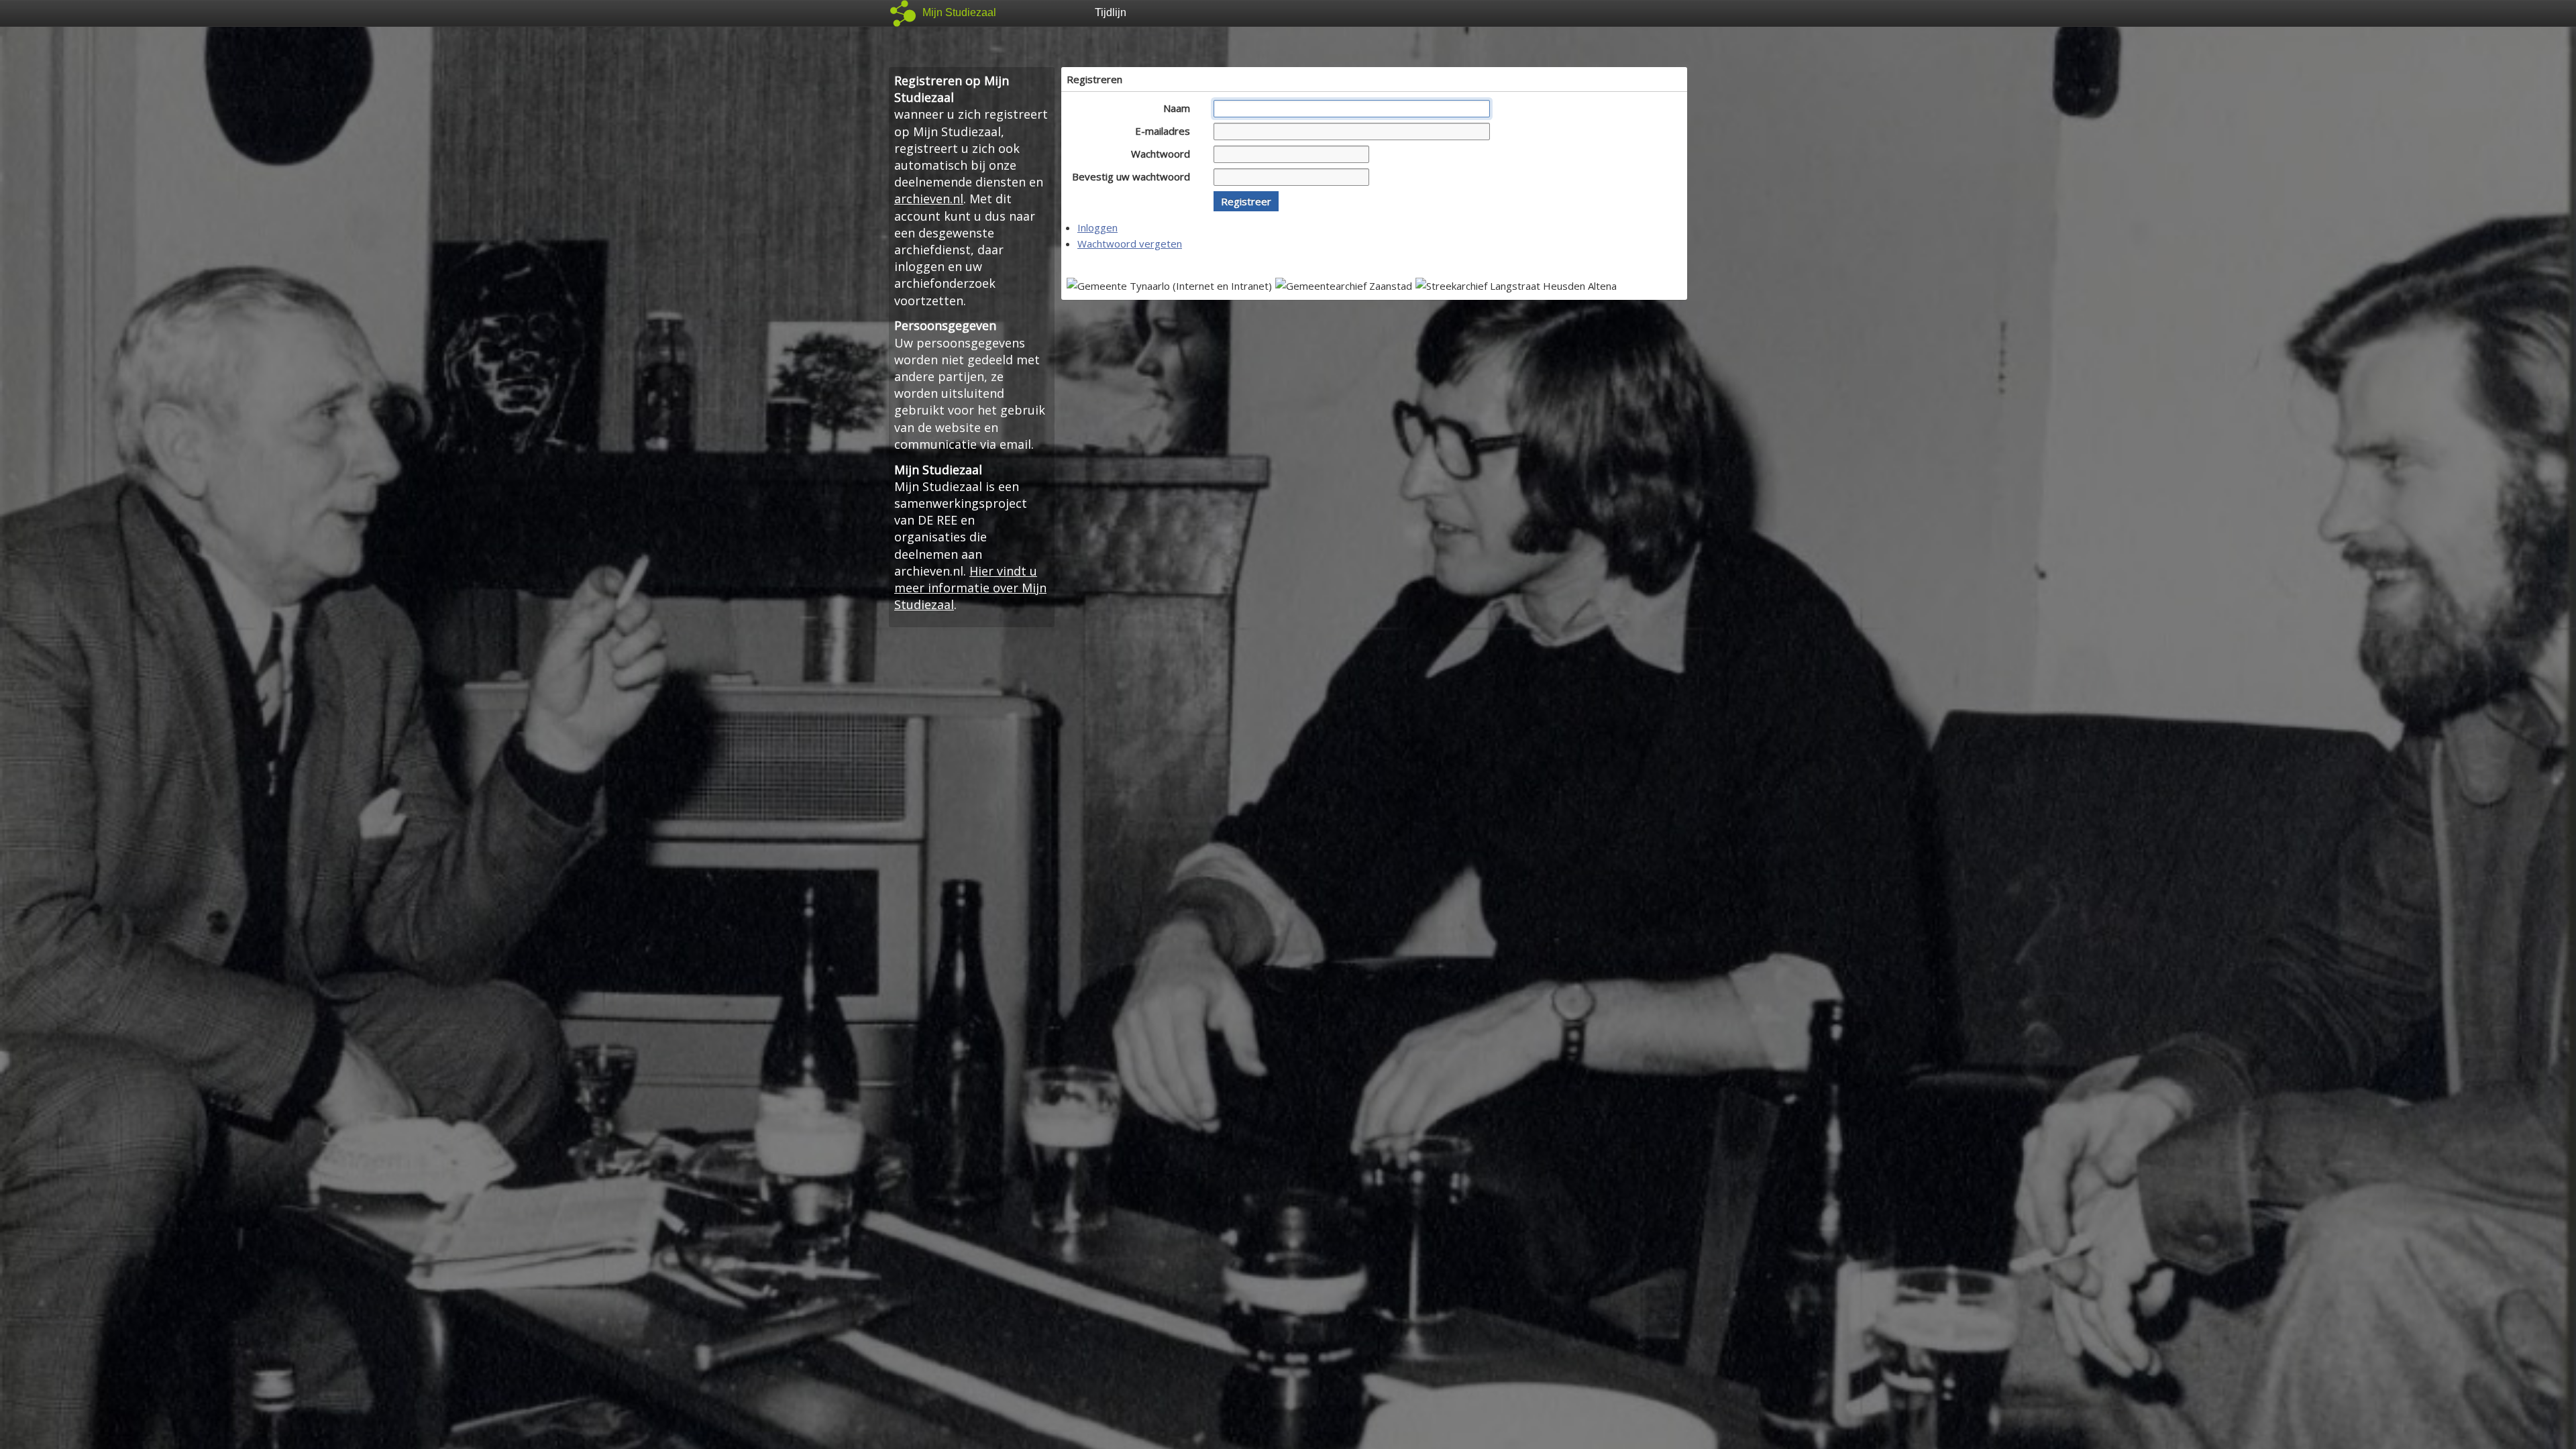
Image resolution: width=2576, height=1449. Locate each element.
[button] (1246, 201)
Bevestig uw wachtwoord (1132, 176)
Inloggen (1097, 227)
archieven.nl (929, 199)
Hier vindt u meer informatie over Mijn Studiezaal (970, 588)
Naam (1178, 108)
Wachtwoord (1162, 154)
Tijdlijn (1111, 12)
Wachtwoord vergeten (1130, 244)
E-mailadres (1164, 131)
